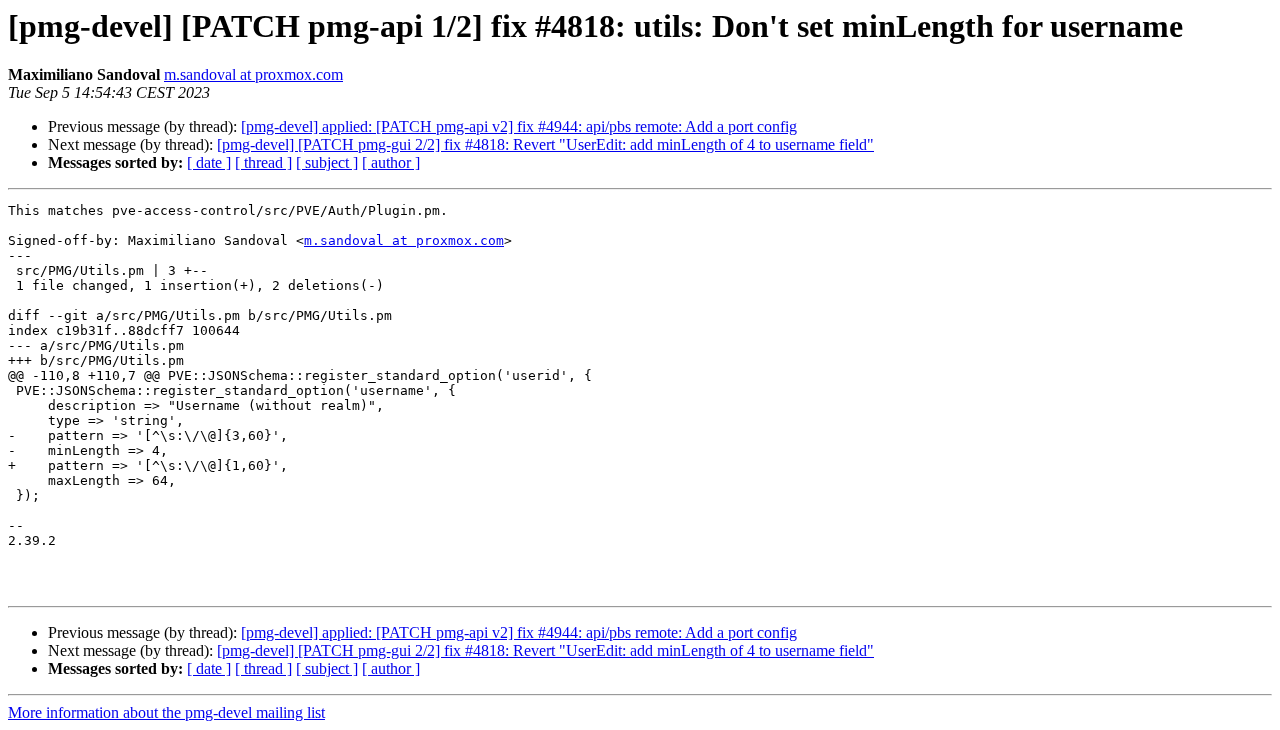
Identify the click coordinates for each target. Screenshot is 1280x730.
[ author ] (391, 162)
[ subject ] (327, 162)
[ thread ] (263, 162)
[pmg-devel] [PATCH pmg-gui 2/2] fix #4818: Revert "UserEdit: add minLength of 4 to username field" (545, 144)
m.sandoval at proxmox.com (253, 74)
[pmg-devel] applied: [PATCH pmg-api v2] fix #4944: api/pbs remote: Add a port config (519, 126)
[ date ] (209, 162)
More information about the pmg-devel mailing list (166, 712)
